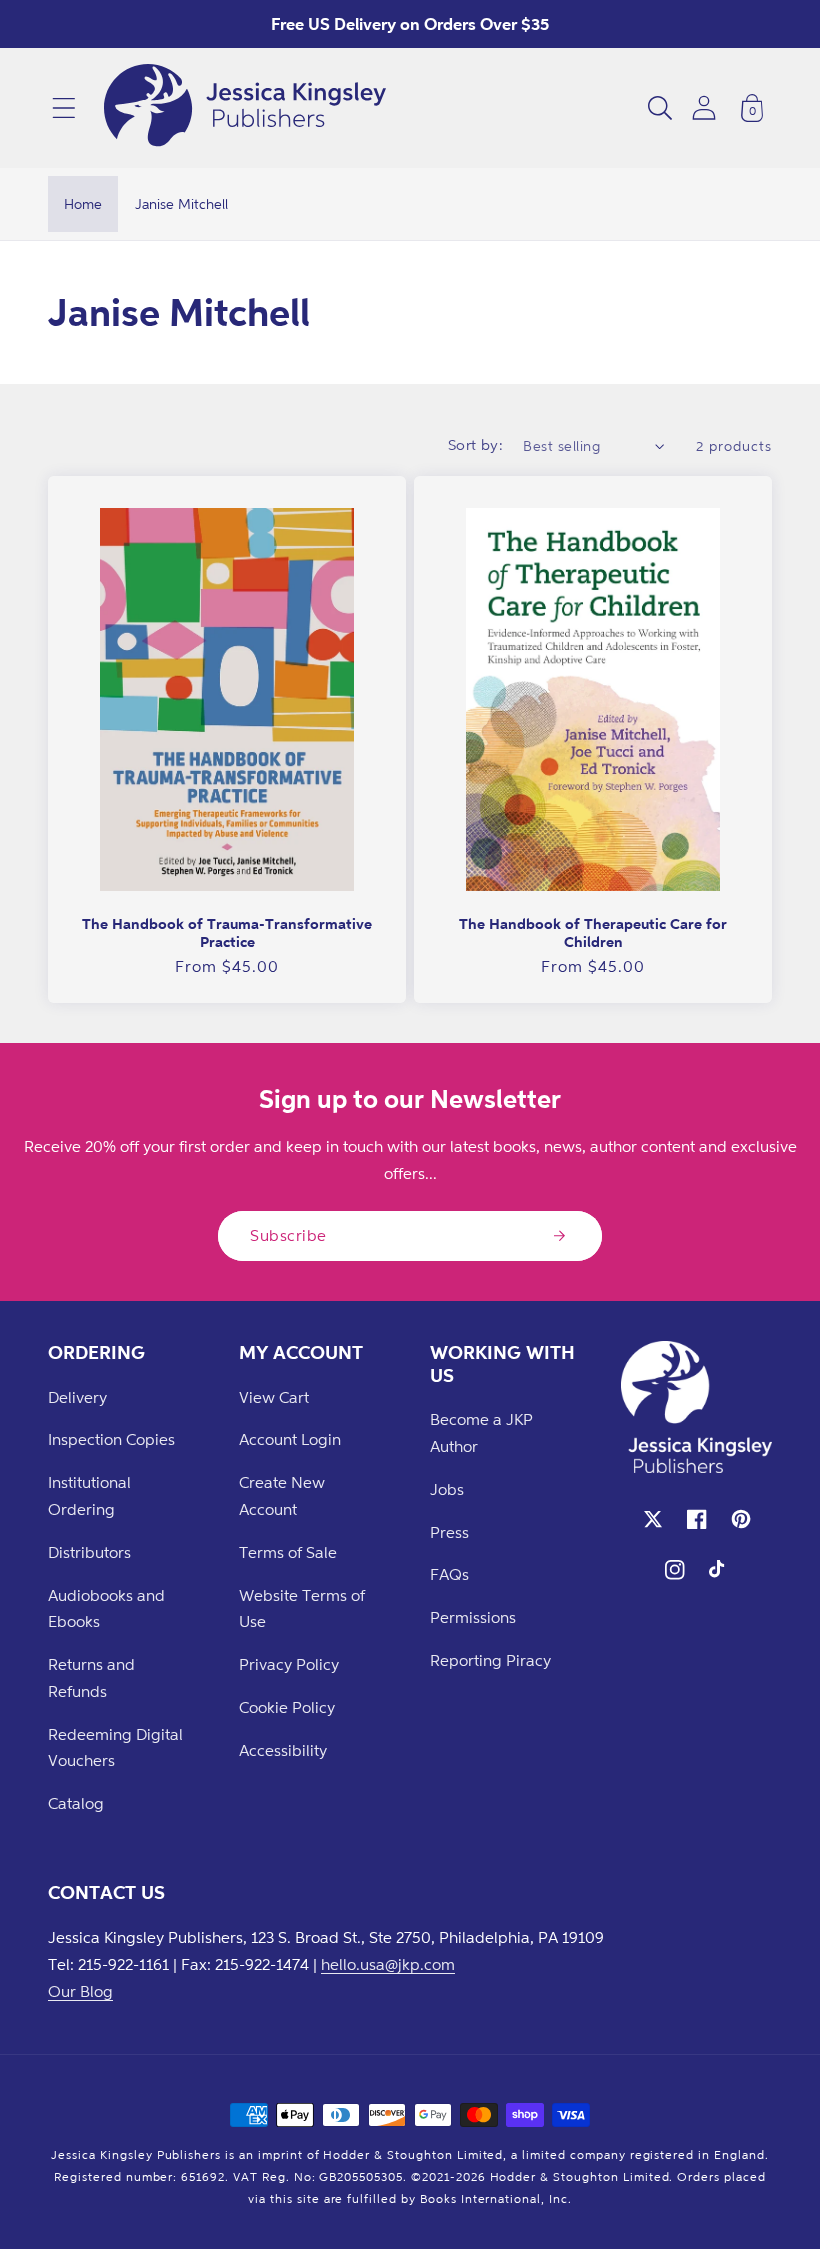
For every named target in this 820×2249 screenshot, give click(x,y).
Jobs (447, 1489)
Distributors (89, 1552)
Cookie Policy (287, 1707)
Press (449, 1532)
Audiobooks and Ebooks (106, 1608)
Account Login (290, 1439)
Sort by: (476, 444)
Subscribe (288, 1235)
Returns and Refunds (91, 1677)
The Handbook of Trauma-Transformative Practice (227, 932)
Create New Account (282, 1495)
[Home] (245, 108)
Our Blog (80, 1991)
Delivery (77, 1397)
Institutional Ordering (89, 1495)
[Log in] (704, 107)
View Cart (274, 1397)
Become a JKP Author (481, 1432)
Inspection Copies (111, 1439)
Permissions (473, 1617)
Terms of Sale (288, 1552)
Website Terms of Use (302, 1608)
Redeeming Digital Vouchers (115, 1747)
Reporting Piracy (490, 1660)
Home (83, 203)
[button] (64, 108)
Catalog (76, 1803)
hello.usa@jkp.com (388, 1964)
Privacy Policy (289, 1664)
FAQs (449, 1574)
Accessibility (283, 1750)
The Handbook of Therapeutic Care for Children (593, 932)
